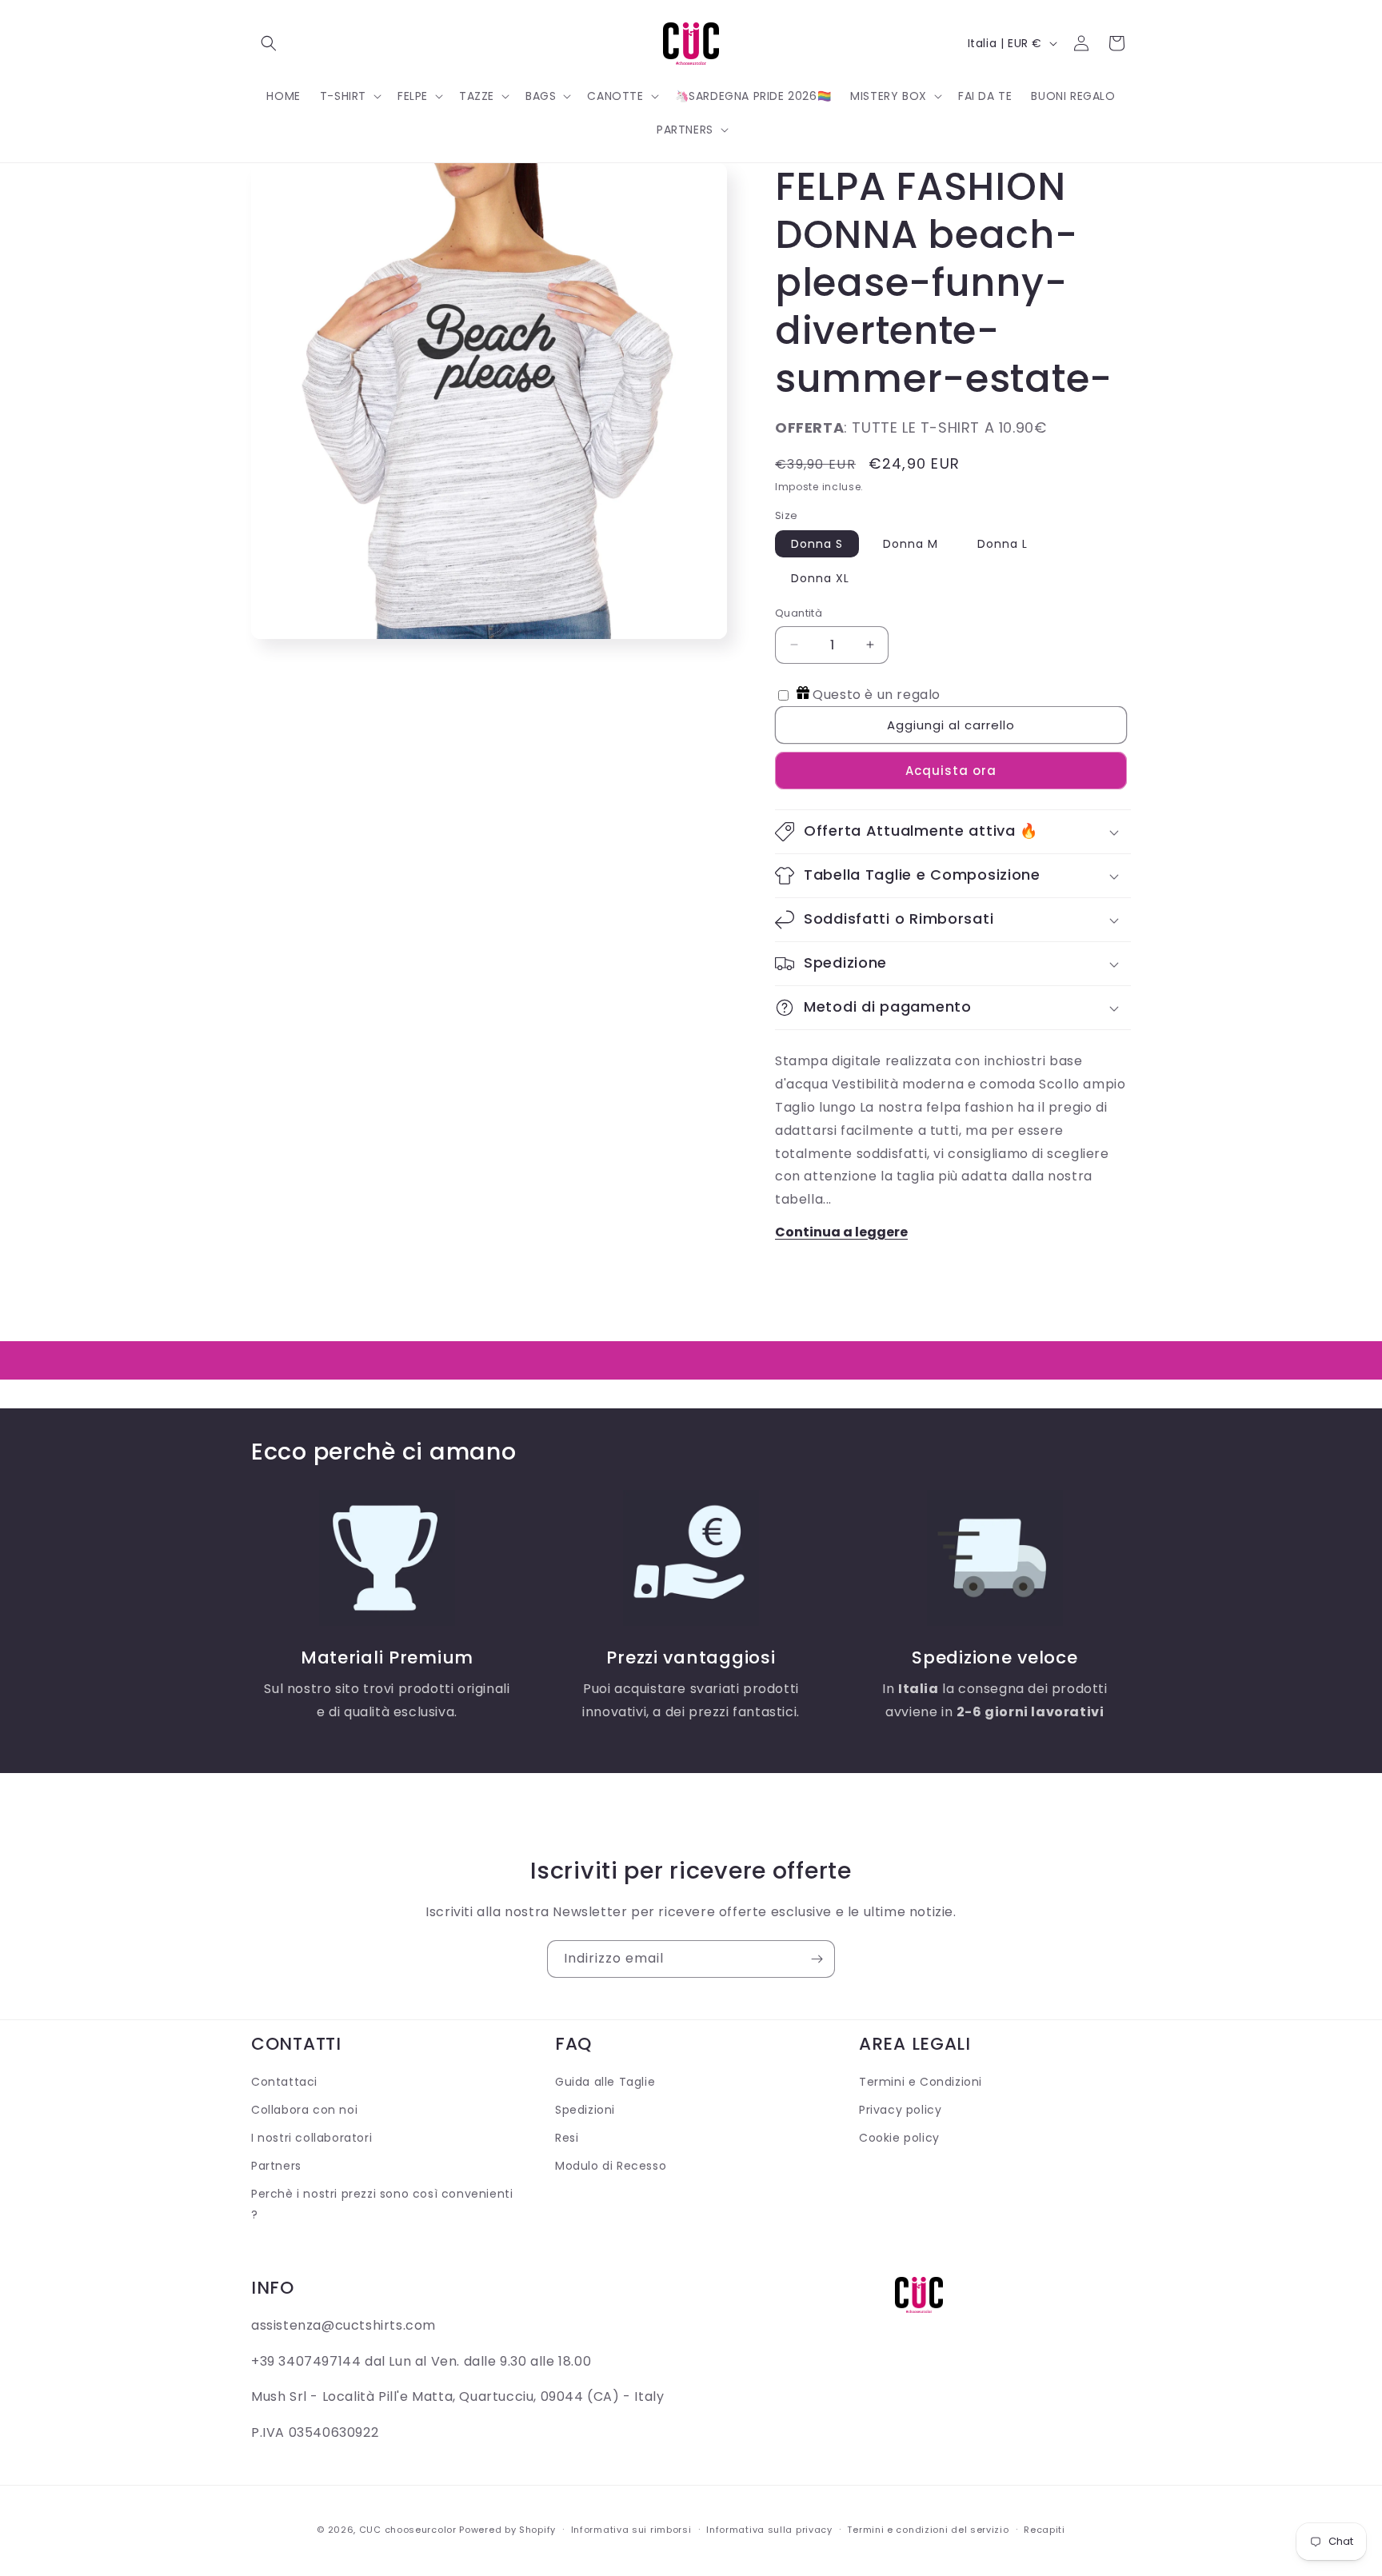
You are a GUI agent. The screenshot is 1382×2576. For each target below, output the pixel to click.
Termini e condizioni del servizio (928, 2530)
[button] (269, 43)
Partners (276, 2166)
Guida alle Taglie (605, 2082)
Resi (567, 2138)
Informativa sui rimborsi (631, 2530)
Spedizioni (585, 2110)
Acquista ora (951, 771)
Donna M (911, 544)
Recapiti (1044, 2530)
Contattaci (284, 2082)
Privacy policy (900, 2110)
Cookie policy (899, 2138)
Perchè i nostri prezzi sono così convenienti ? (382, 2204)
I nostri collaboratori (312, 2138)
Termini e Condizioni (921, 2082)
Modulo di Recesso (611, 2166)
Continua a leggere (841, 1232)
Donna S (817, 544)
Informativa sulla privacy (769, 2530)
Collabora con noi (304, 2110)
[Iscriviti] (817, 1959)
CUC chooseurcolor (408, 2530)
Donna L (1003, 544)
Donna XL (820, 578)
